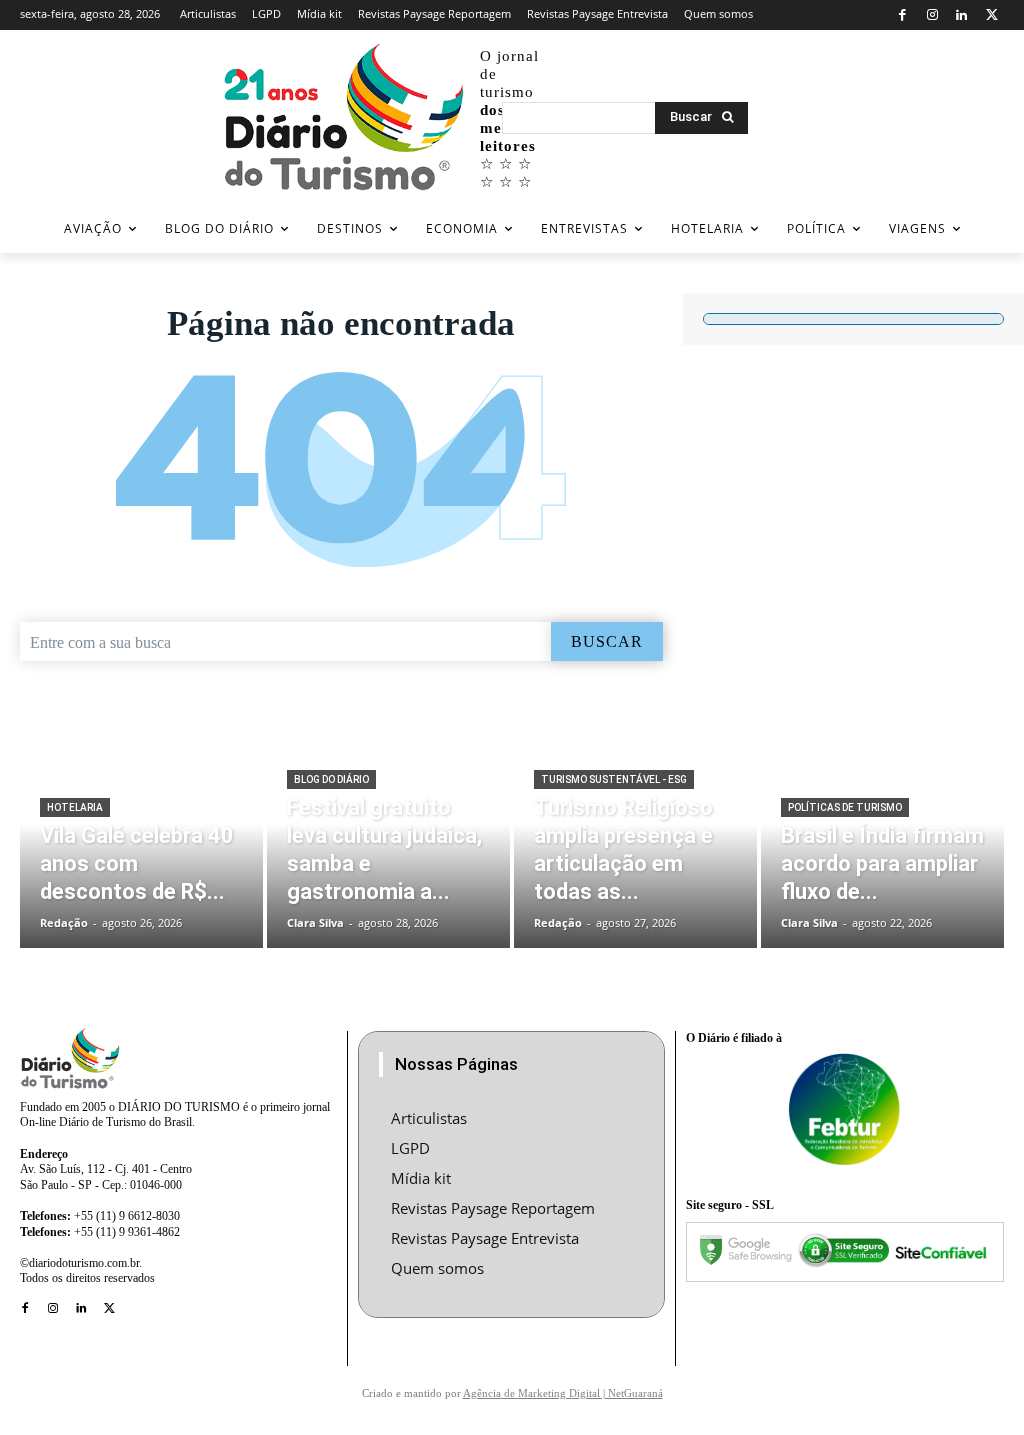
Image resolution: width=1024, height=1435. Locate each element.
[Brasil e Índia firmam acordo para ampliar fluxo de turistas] (882, 844)
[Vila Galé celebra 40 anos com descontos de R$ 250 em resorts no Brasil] (141, 844)
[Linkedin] (962, 15)
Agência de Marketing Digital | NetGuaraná (563, 1393)
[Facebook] (902, 15)
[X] (991, 15)
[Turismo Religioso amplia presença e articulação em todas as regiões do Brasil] (635, 844)
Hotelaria (75, 807)
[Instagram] (932, 15)
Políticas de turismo (845, 807)
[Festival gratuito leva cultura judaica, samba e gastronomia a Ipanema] (388, 844)
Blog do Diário (331, 779)
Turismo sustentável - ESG (614, 779)
